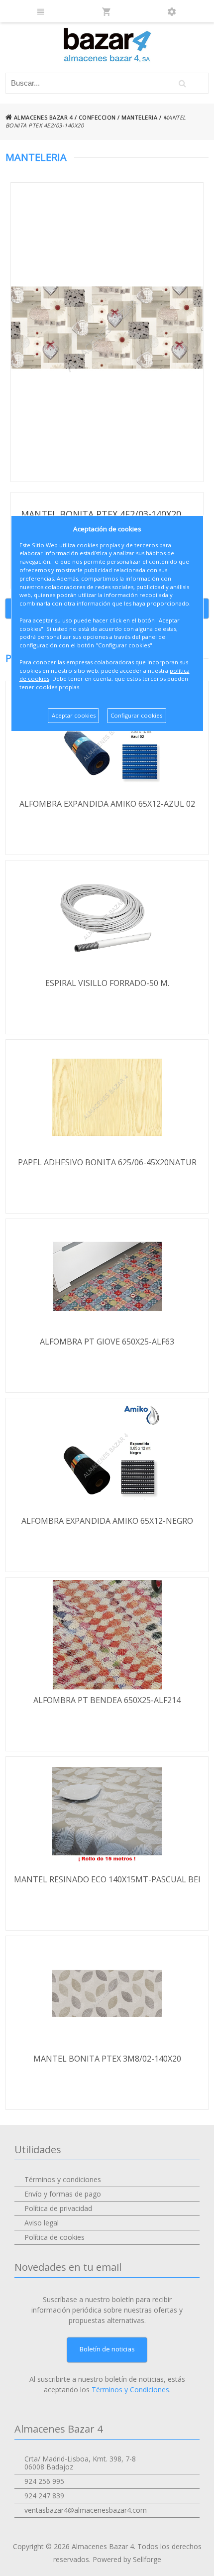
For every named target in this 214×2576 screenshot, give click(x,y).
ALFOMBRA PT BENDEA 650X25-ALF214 (107, 1700)
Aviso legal (42, 2223)
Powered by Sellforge (127, 2559)
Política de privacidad (58, 2208)
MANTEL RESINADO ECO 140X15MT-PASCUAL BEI (107, 1879)
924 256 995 (44, 2481)
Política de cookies (54, 2237)
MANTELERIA (139, 117)
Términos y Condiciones (130, 2390)
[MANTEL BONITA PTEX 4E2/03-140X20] (107, 332)
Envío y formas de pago (63, 2194)
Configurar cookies (136, 715)
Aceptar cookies (74, 715)
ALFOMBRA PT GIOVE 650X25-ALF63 (107, 1342)
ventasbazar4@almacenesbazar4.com (86, 2510)
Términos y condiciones (63, 2179)
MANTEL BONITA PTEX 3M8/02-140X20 (107, 2059)
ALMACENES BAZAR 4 (42, 117)
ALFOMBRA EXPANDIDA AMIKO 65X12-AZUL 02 (107, 804)
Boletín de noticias (107, 2349)
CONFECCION (97, 117)
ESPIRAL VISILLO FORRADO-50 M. (107, 983)
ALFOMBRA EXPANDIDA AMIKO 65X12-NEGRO (107, 1521)
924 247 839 (44, 2496)
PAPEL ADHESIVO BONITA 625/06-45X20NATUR (107, 1162)
